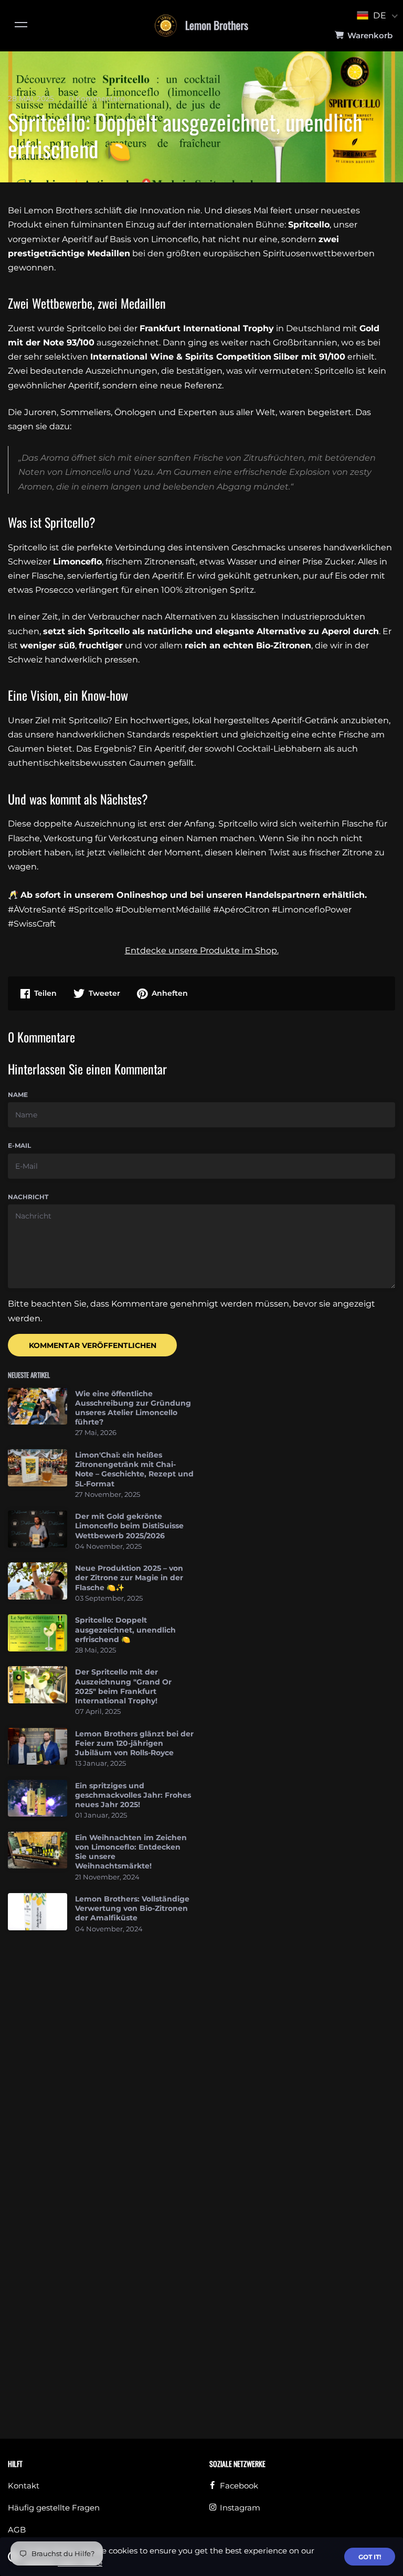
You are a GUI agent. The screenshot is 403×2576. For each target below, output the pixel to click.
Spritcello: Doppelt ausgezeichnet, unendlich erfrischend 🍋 (125, 1629)
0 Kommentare (97, 99)
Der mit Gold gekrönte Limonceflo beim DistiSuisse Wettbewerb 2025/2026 (129, 1526)
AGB (17, 2530)
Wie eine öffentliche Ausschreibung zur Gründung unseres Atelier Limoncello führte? (133, 1408)
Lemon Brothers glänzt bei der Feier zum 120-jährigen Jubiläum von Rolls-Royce (134, 1743)
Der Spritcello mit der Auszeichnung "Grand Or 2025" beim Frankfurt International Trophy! (123, 1686)
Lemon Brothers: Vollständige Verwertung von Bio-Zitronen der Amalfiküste (132, 1908)
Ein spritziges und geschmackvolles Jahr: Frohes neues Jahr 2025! (133, 1795)
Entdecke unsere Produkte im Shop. (202, 950)
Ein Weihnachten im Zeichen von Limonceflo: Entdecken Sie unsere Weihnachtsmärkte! (131, 1852)
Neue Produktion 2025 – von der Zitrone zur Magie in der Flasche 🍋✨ (129, 1578)
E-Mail (19, 1145)
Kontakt (24, 2486)
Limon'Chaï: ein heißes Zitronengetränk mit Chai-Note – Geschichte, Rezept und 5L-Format (134, 1469)
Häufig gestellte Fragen (54, 2508)
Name (18, 1095)
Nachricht (28, 1197)
